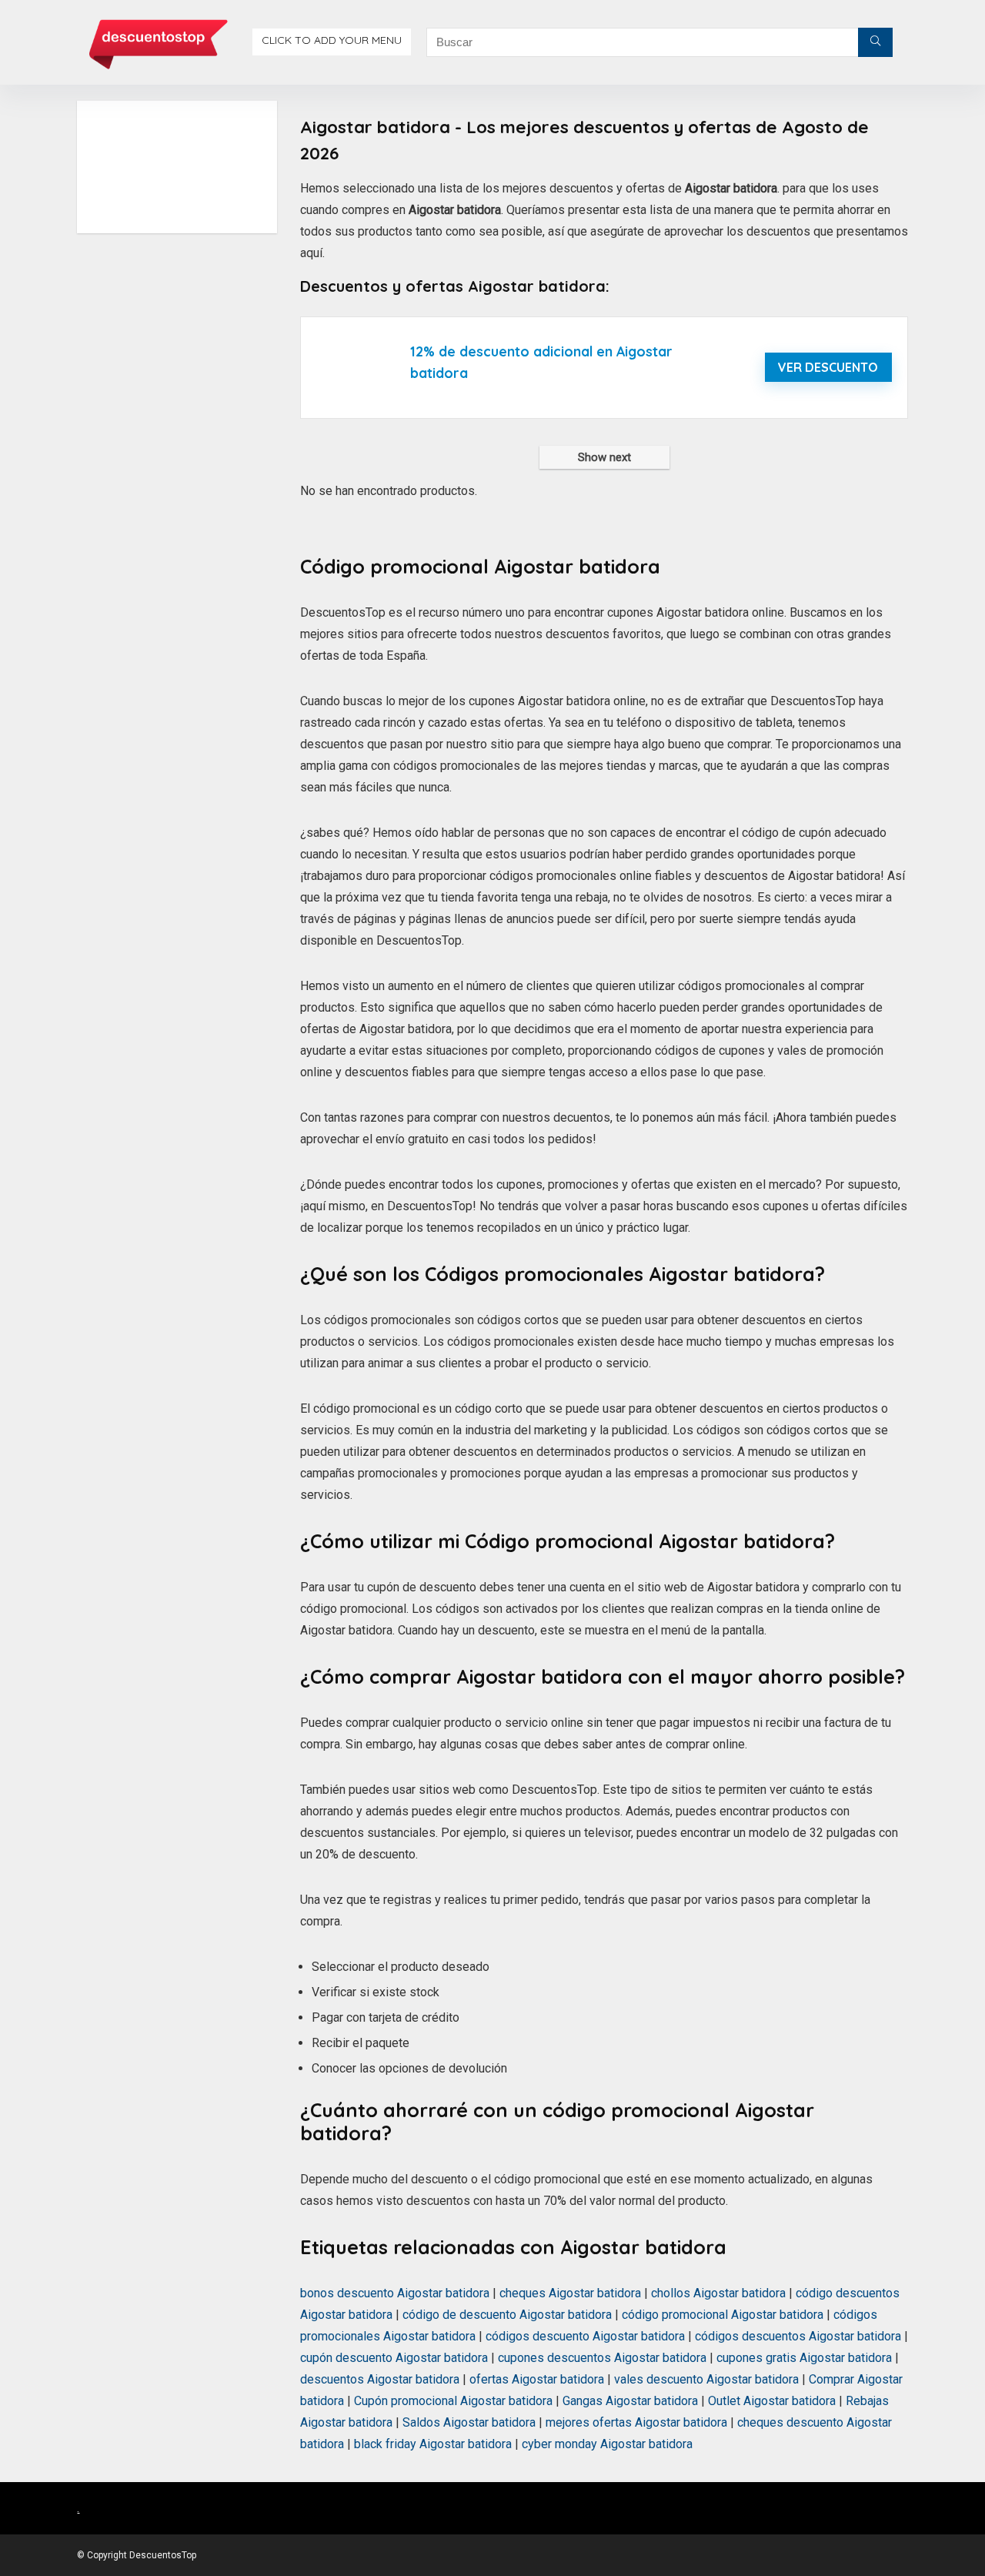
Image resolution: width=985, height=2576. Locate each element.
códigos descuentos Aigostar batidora (798, 2336)
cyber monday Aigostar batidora (607, 2444)
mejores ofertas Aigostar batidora (636, 2422)
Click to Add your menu (332, 40)
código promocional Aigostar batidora (723, 2315)
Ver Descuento (828, 367)
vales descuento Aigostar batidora (706, 2379)
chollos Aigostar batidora (718, 2293)
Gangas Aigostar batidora (630, 2401)
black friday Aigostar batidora (433, 2444)
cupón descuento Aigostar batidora (394, 2358)
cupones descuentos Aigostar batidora (602, 2358)
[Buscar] (875, 42)
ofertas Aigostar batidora (537, 2379)
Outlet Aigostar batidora (772, 2401)
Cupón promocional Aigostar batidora (453, 2401)
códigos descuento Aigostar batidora (585, 2336)
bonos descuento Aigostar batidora (395, 2293)
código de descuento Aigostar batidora (507, 2315)
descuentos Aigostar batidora (380, 2379)
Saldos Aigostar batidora (469, 2422)
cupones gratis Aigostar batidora (804, 2358)
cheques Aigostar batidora (570, 2293)
